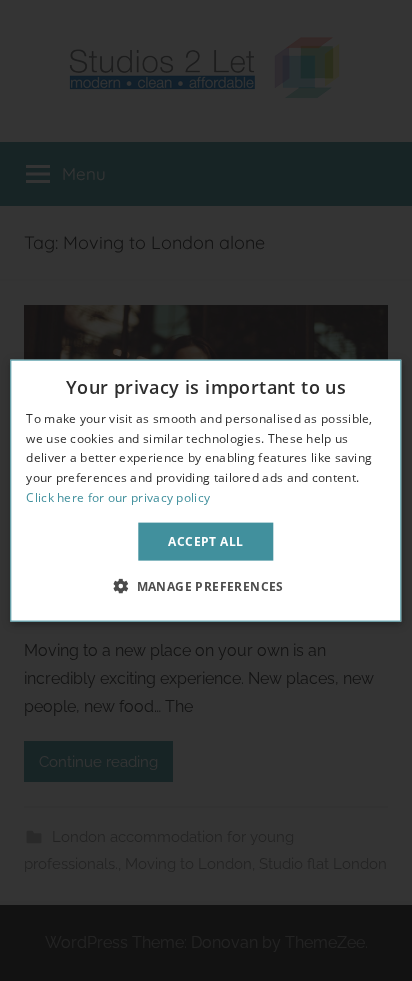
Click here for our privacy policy (118, 497)
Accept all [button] (205, 540)
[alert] (206, 490)
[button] (206, 586)
